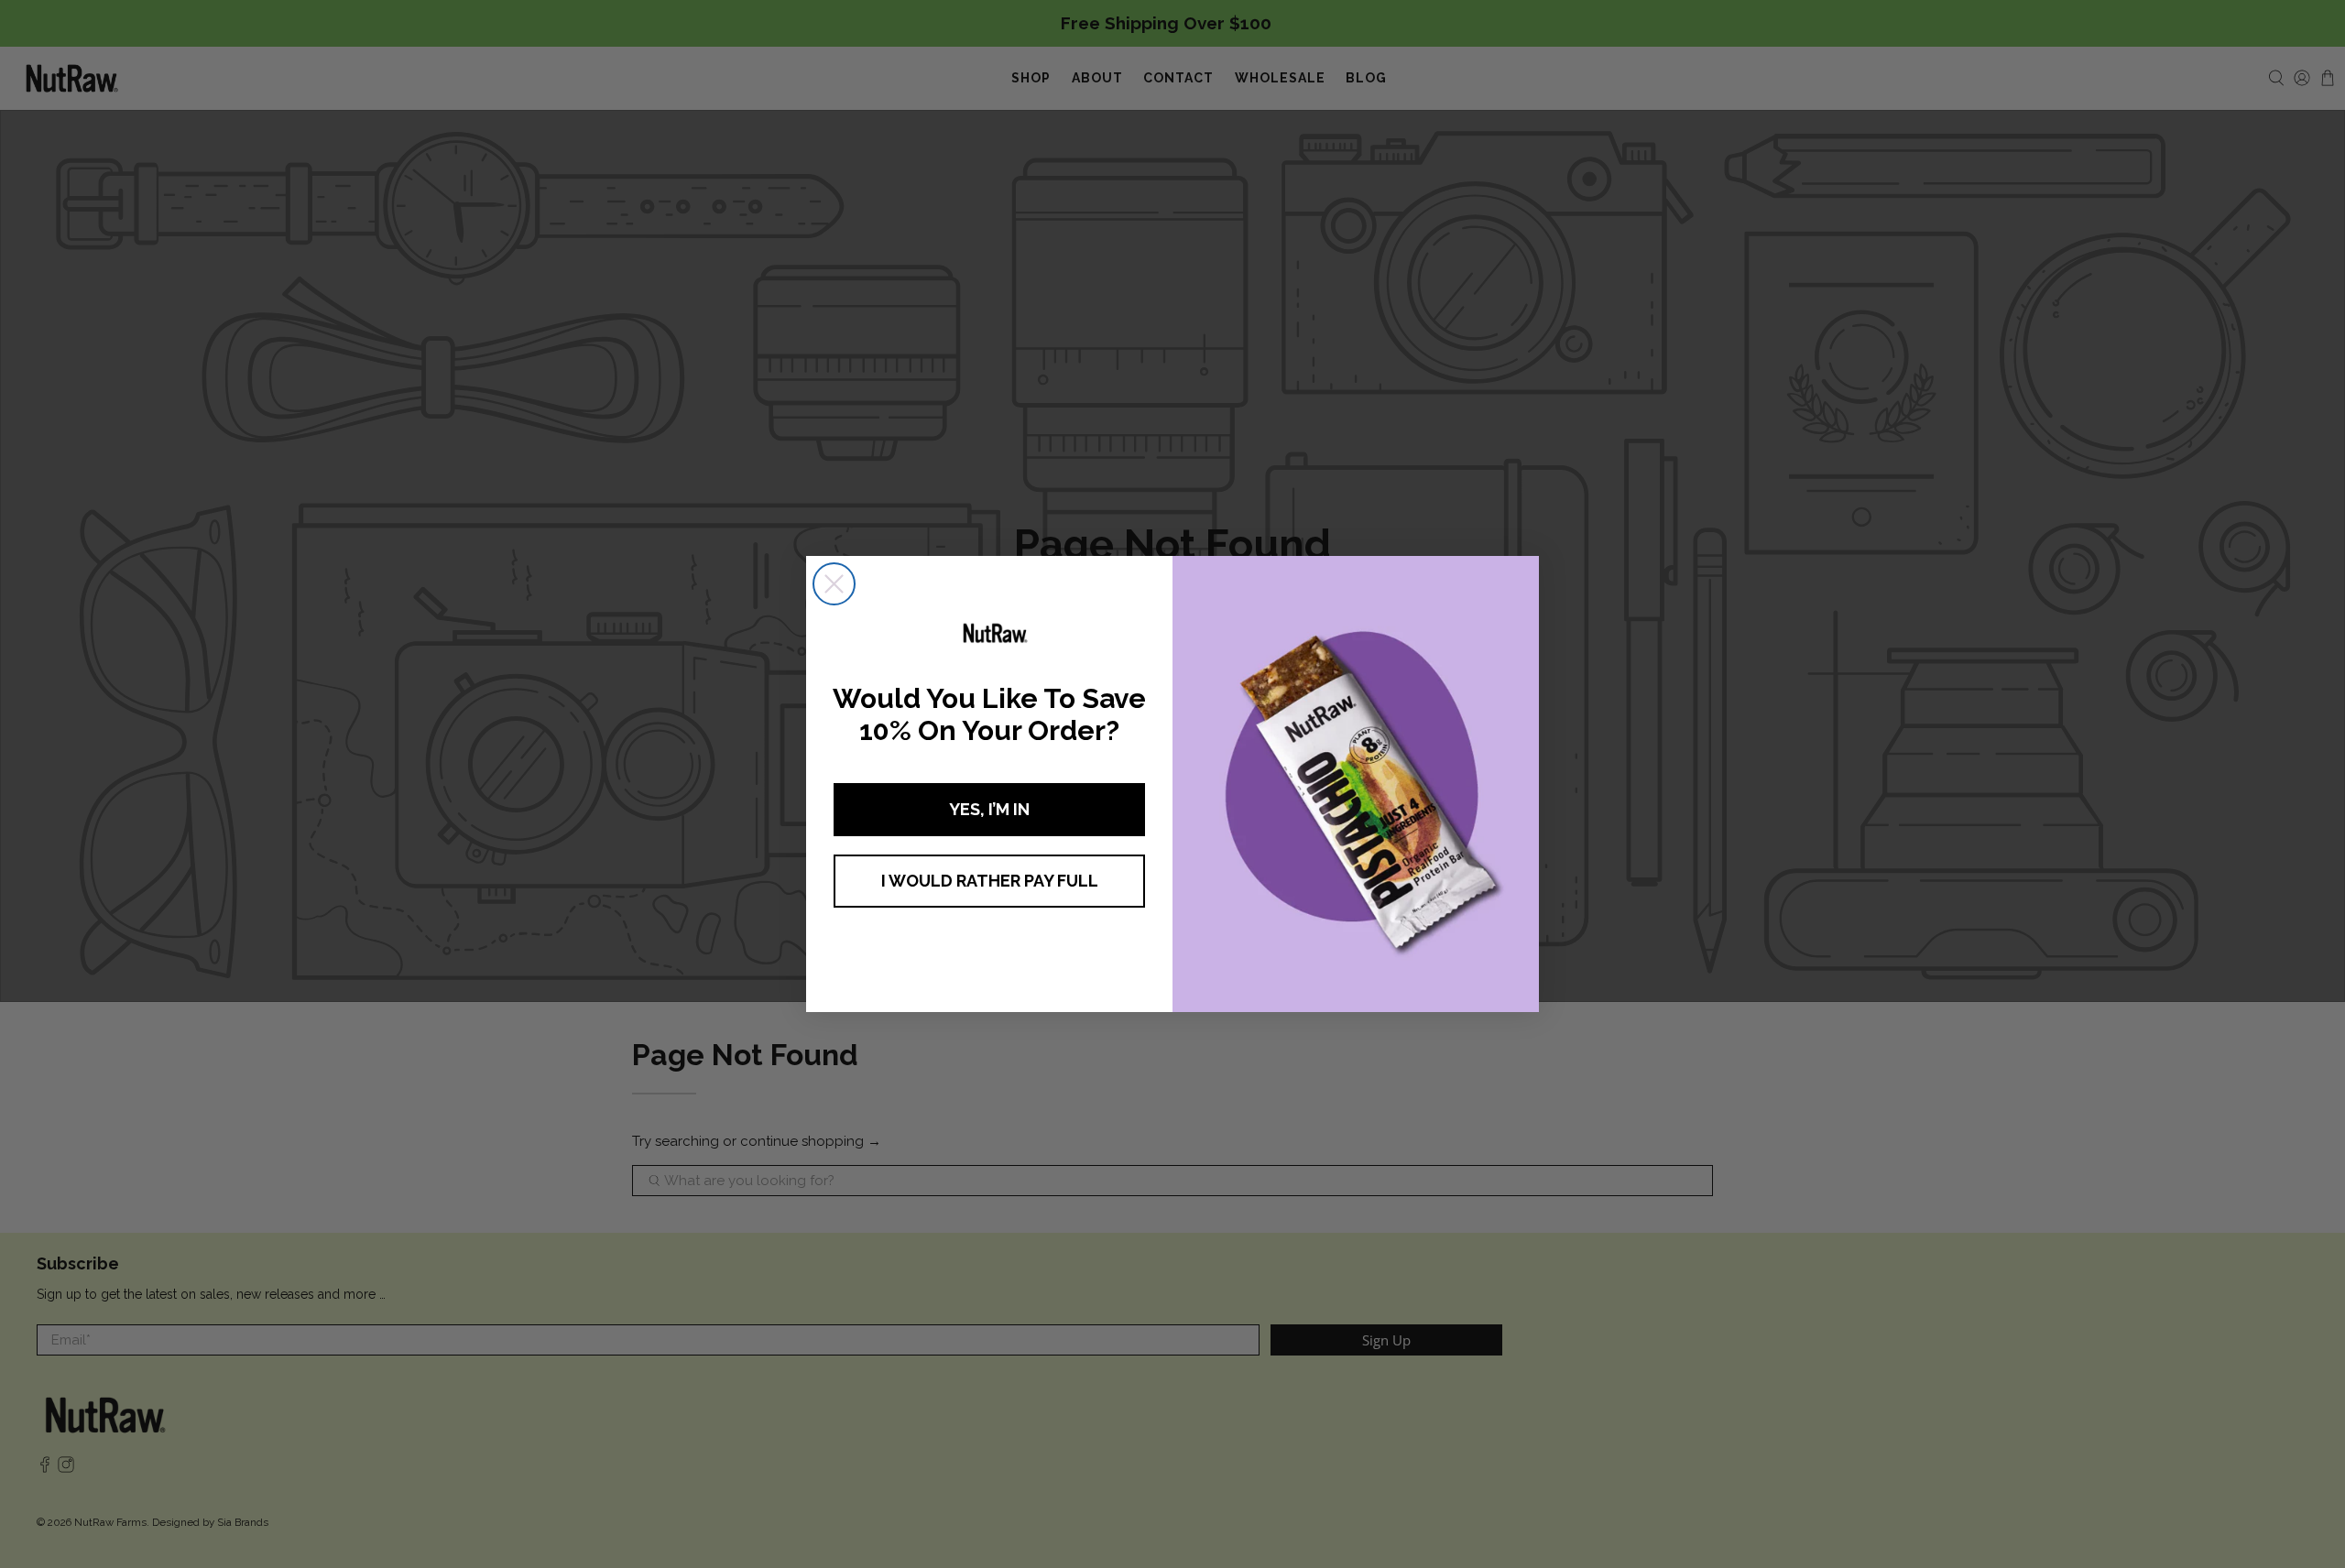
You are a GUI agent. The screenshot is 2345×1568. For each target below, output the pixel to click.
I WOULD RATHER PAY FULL (990, 881)
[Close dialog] (834, 584)
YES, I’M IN (989, 809)
